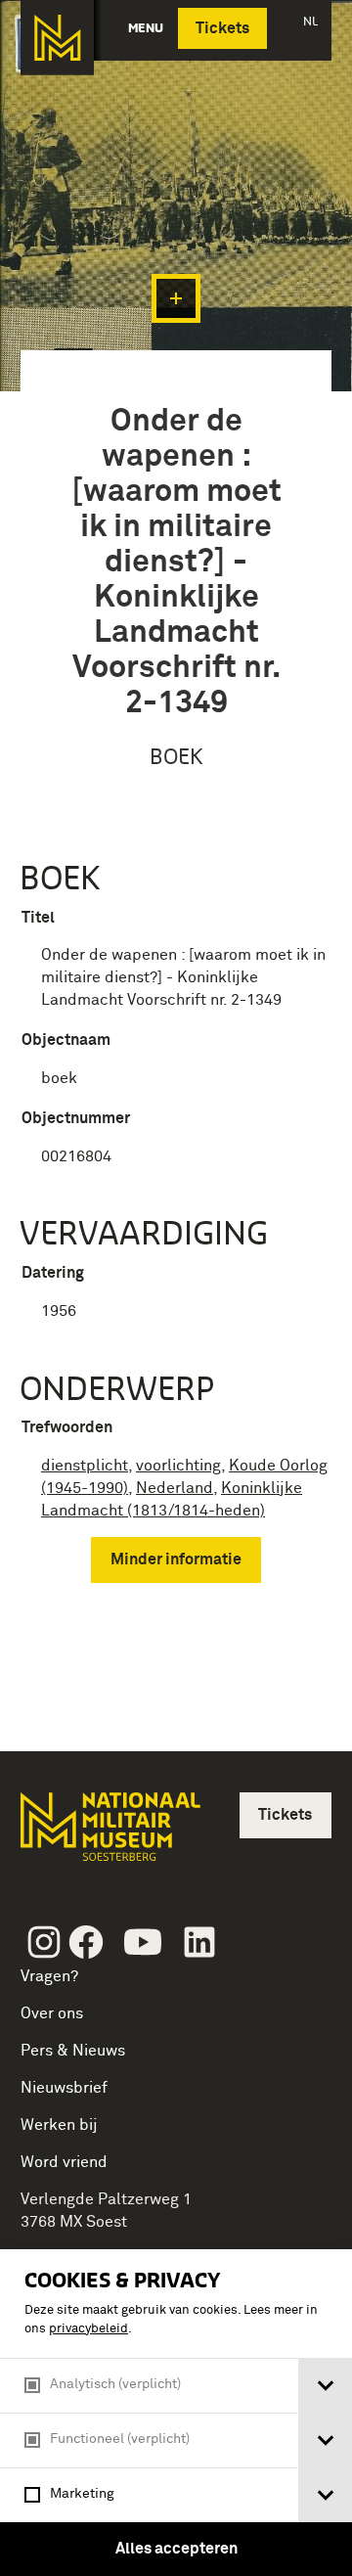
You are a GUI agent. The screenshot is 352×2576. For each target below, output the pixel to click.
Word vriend (64, 2162)
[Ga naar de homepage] (57, 38)
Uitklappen (176, 298)
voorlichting (178, 1466)
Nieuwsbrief (64, 2088)
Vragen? (49, 1976)
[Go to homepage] (109, 1835)
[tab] (325, 2386)
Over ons (52, 2013)
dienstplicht (85, 1466)
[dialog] (176, 2413)
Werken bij (59, 2125)
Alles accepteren (176, 2549)
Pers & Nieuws (73, 2051)
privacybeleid (88, 2329)
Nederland (175, 1488)
